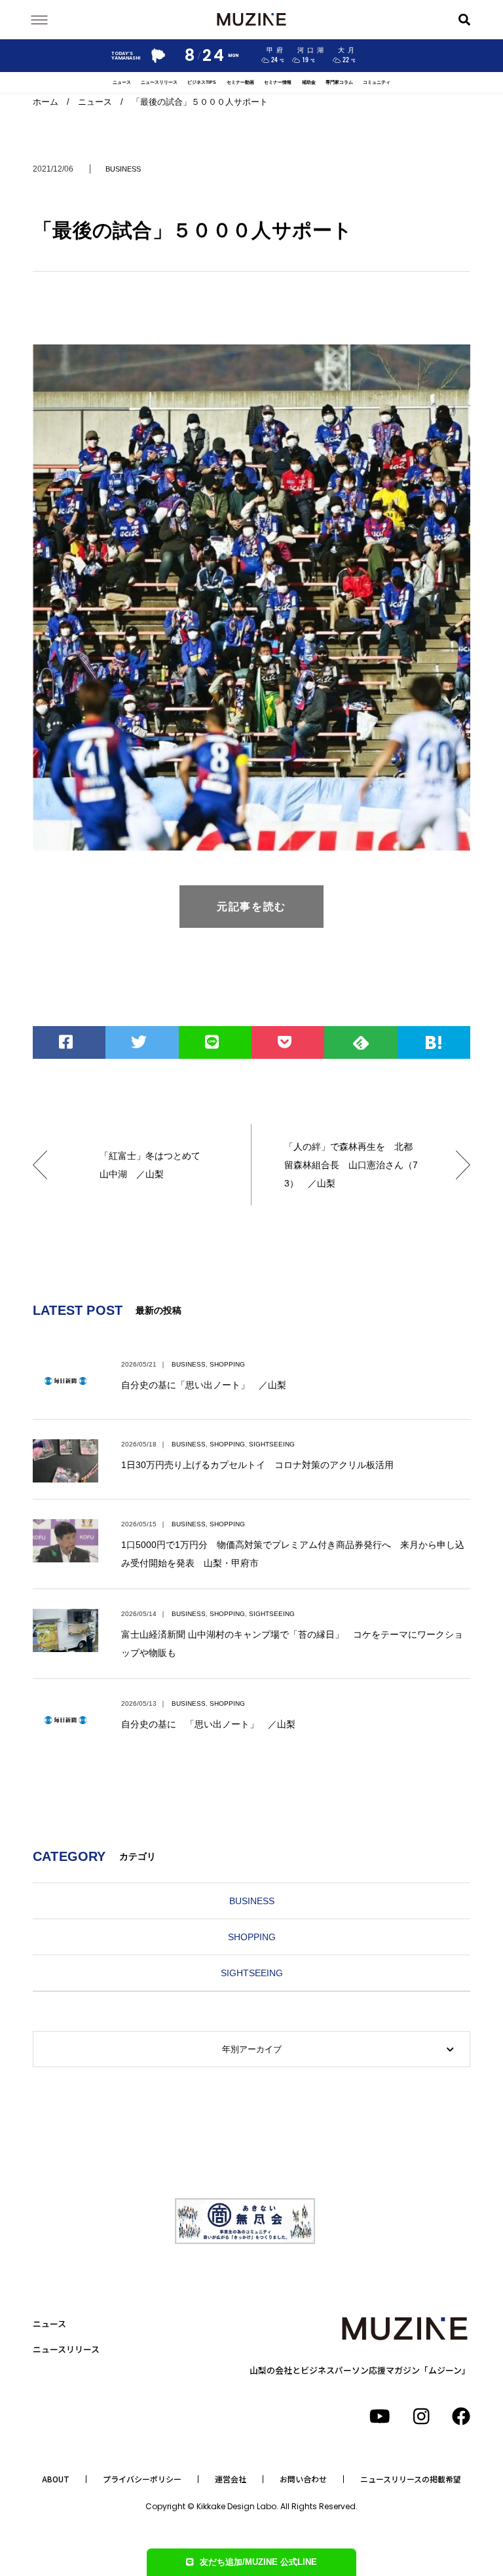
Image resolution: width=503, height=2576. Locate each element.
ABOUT (56, 2479)
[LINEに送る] (215, 1042)
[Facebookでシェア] (69, 1042)
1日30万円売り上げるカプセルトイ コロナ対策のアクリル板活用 (257, 1465)
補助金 (309, 82)
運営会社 (231, 2479)
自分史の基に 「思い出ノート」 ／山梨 (208, 1724)
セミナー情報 (278, 82)
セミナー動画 (240, 82)
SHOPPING (227, 1364)
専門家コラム (339, 82)
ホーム (46, 102)
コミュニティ (377, 82)
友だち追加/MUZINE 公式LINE (258, 2562)
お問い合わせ (303, 2479)
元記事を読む (251, 907)
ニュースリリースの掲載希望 (411, 2479)
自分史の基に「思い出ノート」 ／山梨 (204, 1385)
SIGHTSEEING (272, 1444)
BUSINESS (123, 169)
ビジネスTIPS (202, 82)
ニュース (122, 82)
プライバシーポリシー (142, 2479)
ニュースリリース (159, 82)
